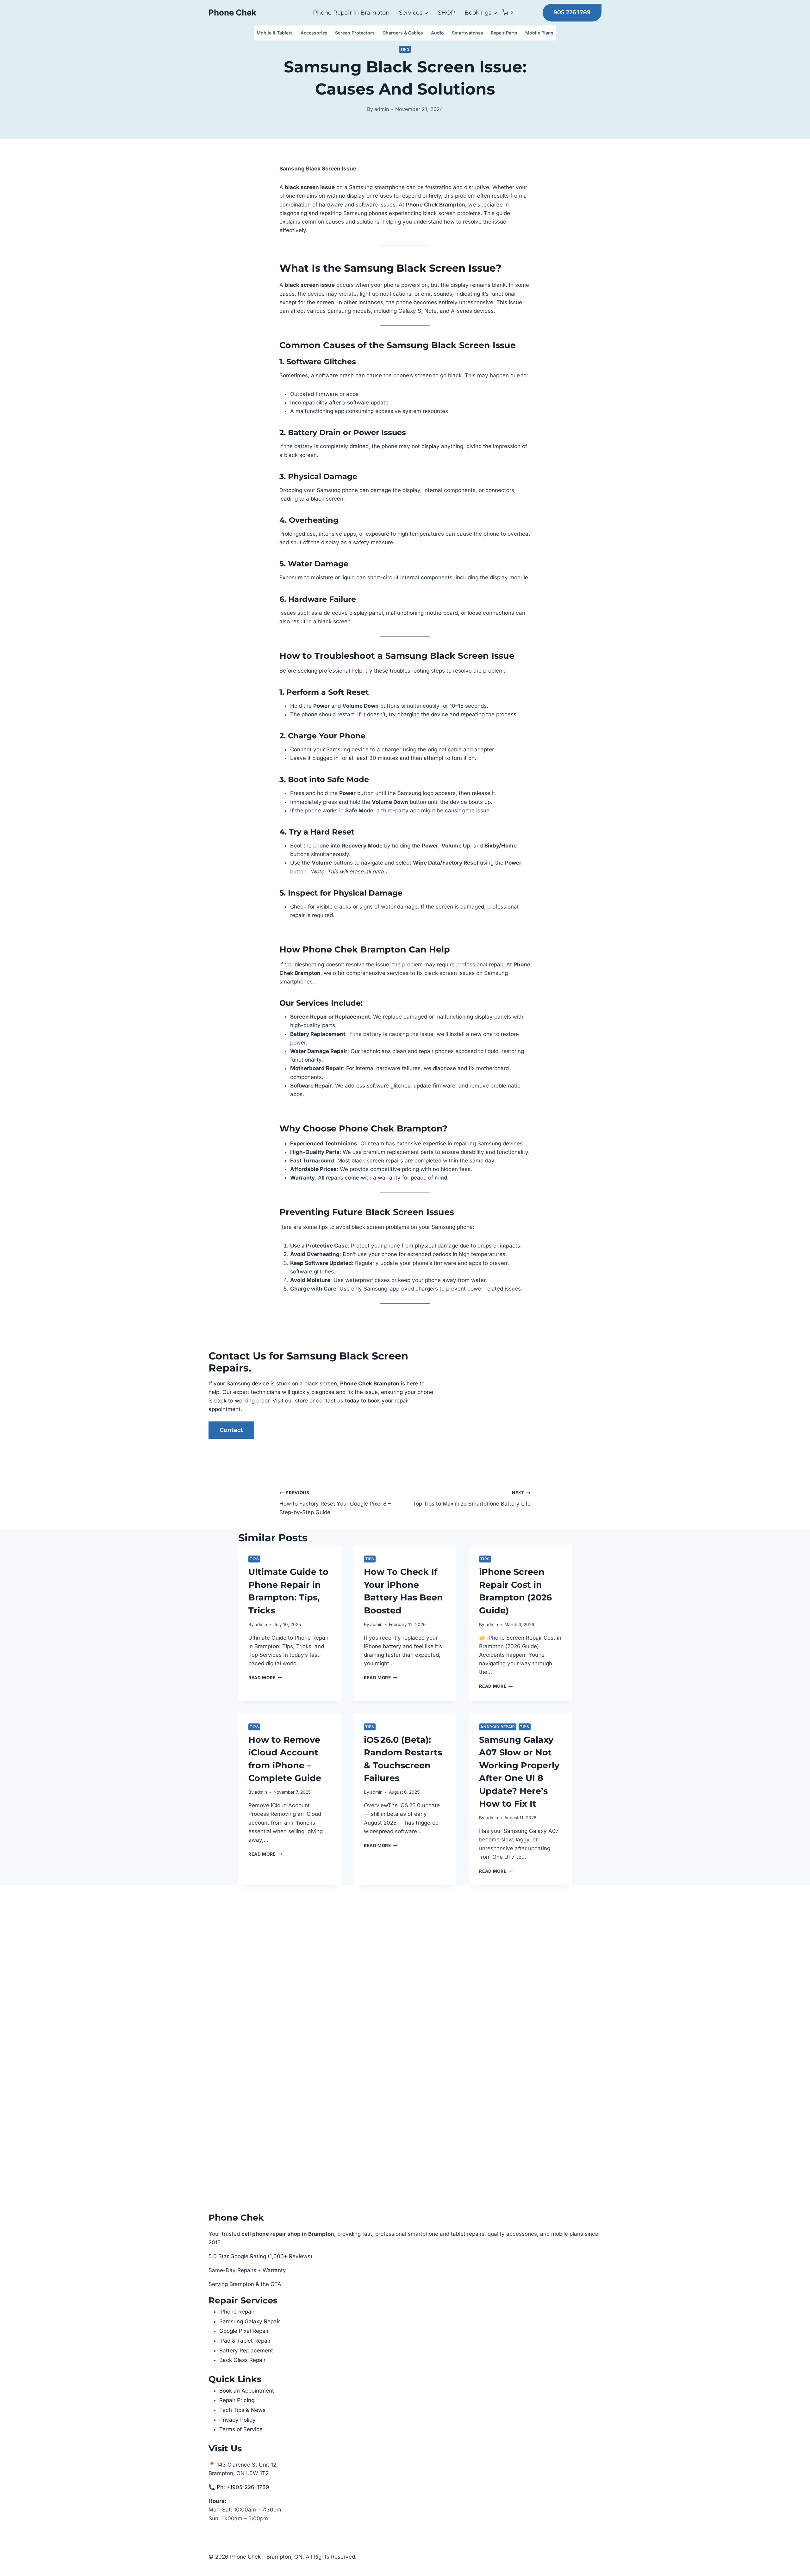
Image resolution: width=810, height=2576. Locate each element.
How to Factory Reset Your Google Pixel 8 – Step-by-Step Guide (335, 1519)
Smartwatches (467, 33)
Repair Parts (504, 33)
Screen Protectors (355, 33)
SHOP (446, 13)
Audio (437, 33)
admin (382, 125)
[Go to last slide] (256, 1574)
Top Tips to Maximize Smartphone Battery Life (472, 1514)
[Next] (290, 1574)
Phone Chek (367, 1144)
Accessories (314, 33)
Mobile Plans (539, 33)
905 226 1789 (572, 12)
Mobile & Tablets (275, 33)
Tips (405, 65)
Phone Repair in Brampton (351, 13)
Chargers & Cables (403, 33)
